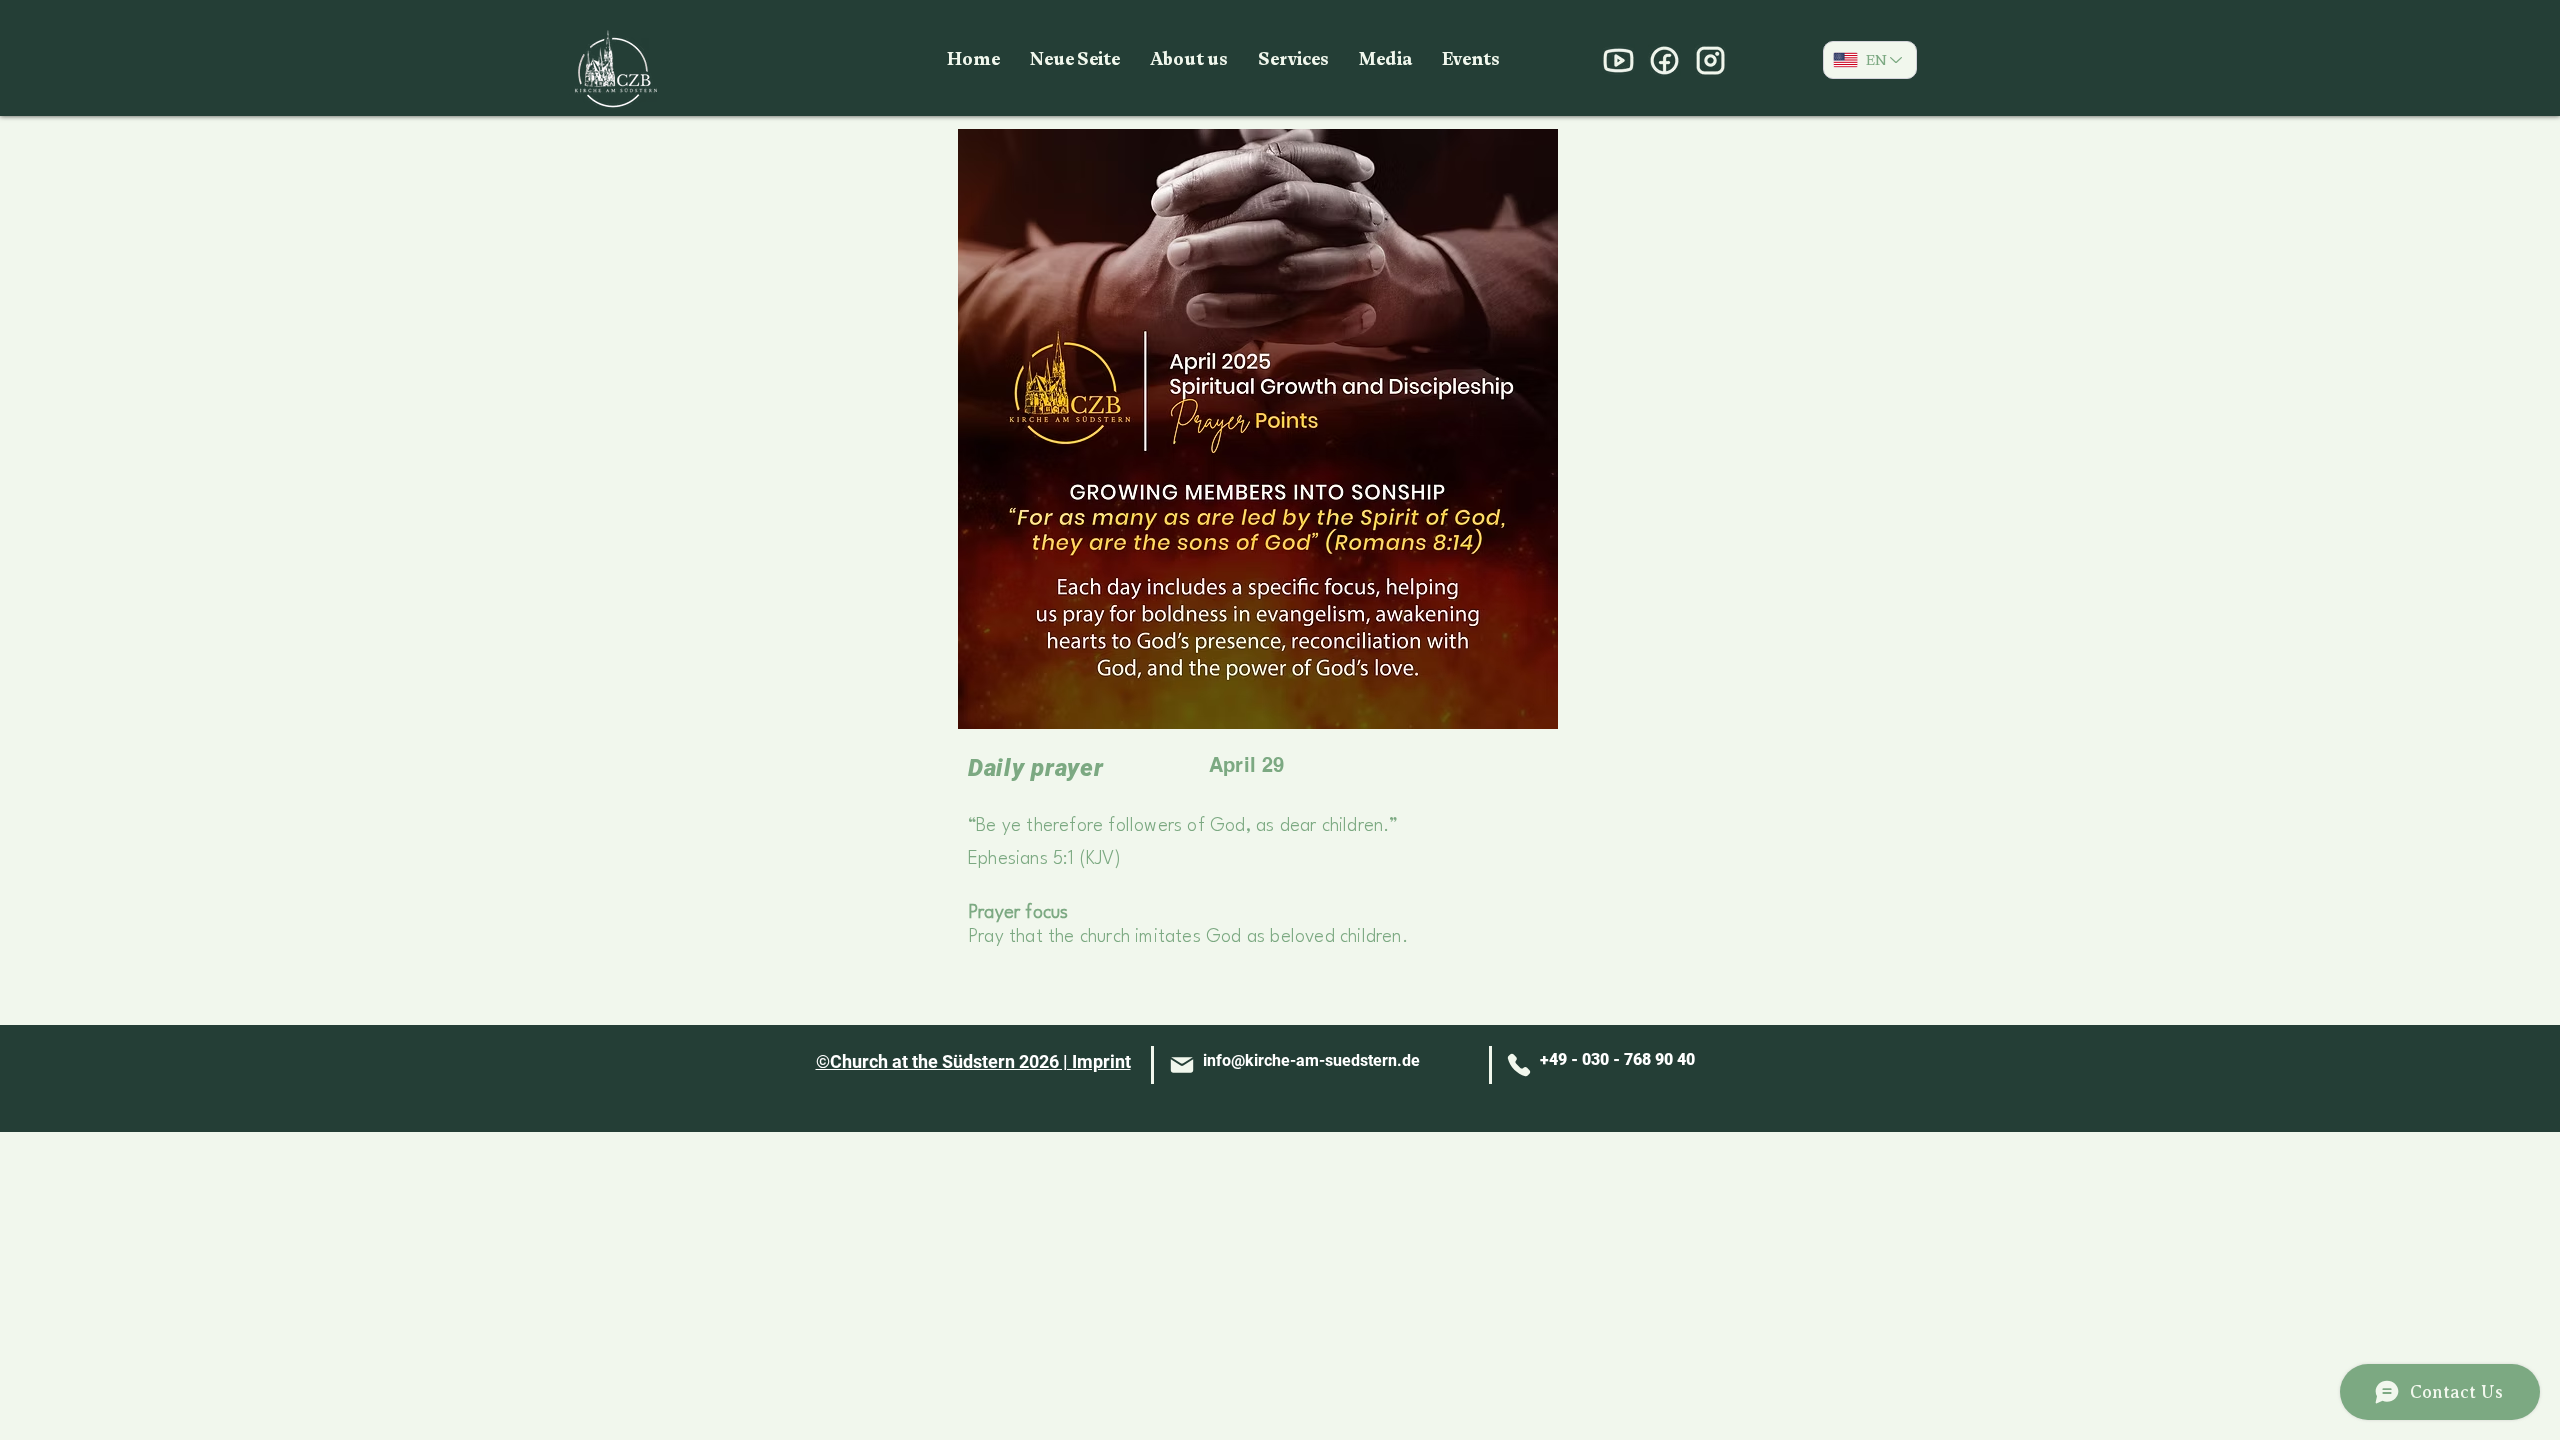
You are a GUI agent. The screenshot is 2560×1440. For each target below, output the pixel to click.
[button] (1189, 60)
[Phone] (1519, 1065)
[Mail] (1182, 1065)
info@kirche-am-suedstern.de (1311, 1060)
